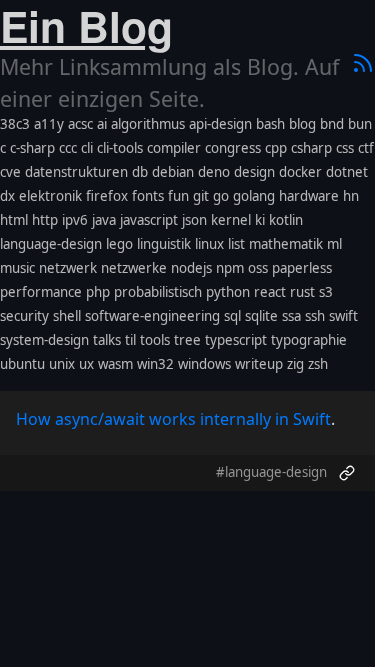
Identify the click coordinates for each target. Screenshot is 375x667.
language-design (51, 244)
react (270, 292)
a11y (49, 124)
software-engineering (152, 316)
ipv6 (75, 220)
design (254, 172)
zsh (318, 364)
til (130, 340)
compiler (174, 148)
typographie (309, 340)
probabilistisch (158, 292)
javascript (149, 220)
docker (300, 172)
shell (67, 316)
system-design (44, 340)
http (45, 220)
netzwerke (134, 268)
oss (258, 268)
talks (107, 340)
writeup (259, 364)
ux (86, 364)
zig (295, 364)
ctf (366, 148)
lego (119, 244)
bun (360, 124)
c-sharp (32, 148)
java (104, 220)
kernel (231, 220)
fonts (148, 196)
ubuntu (22, 364)
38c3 (15, 124)
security (24, 316)
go (221, 196)
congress (233, 148)
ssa (291, 316)
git (201, 196)
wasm (115, 364)
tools (155, 340)
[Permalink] (347, 473)
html (14, 220)
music (17, 268)
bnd (332, 124)
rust (302, 292)
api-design (220, 124)
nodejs (191, 268)
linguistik (164, 244)
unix (62, 364)
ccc (68, 148)
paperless (302, 268)
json (194, 220)
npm (230, 268)
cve (10, 172)
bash (270, 124)
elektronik (50, 196)
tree (187, 340)
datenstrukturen (76, 172)
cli (87, 148)
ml (334, 244)
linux (209, 244)
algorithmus (148, 124)
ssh (315, 316)
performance (41, 292)
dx (7, 196)
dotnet (347, 172)
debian (173, 172)
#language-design (271, 472)
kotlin (286, 220)
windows (204, 364)
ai (102, 124)
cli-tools (120, 148)
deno (214, 172)
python (228, 292)
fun (178, 196)
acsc (80, 124)
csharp (311, 148)
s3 (326, 292)
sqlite (261, 316)
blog (302, 124)
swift (343, 316)
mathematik (286, 244)
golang (254, 196)
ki (260, 220)
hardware (309, 196)
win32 (155, 364)
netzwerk (68, 268)
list (236, 244)
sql (232, 316)
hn (351, 196)
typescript (236, 340)
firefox (107, 196)
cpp (276, 148)
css (345, 148)
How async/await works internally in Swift (173, 419)
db (140, 172)
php (98, 292)
